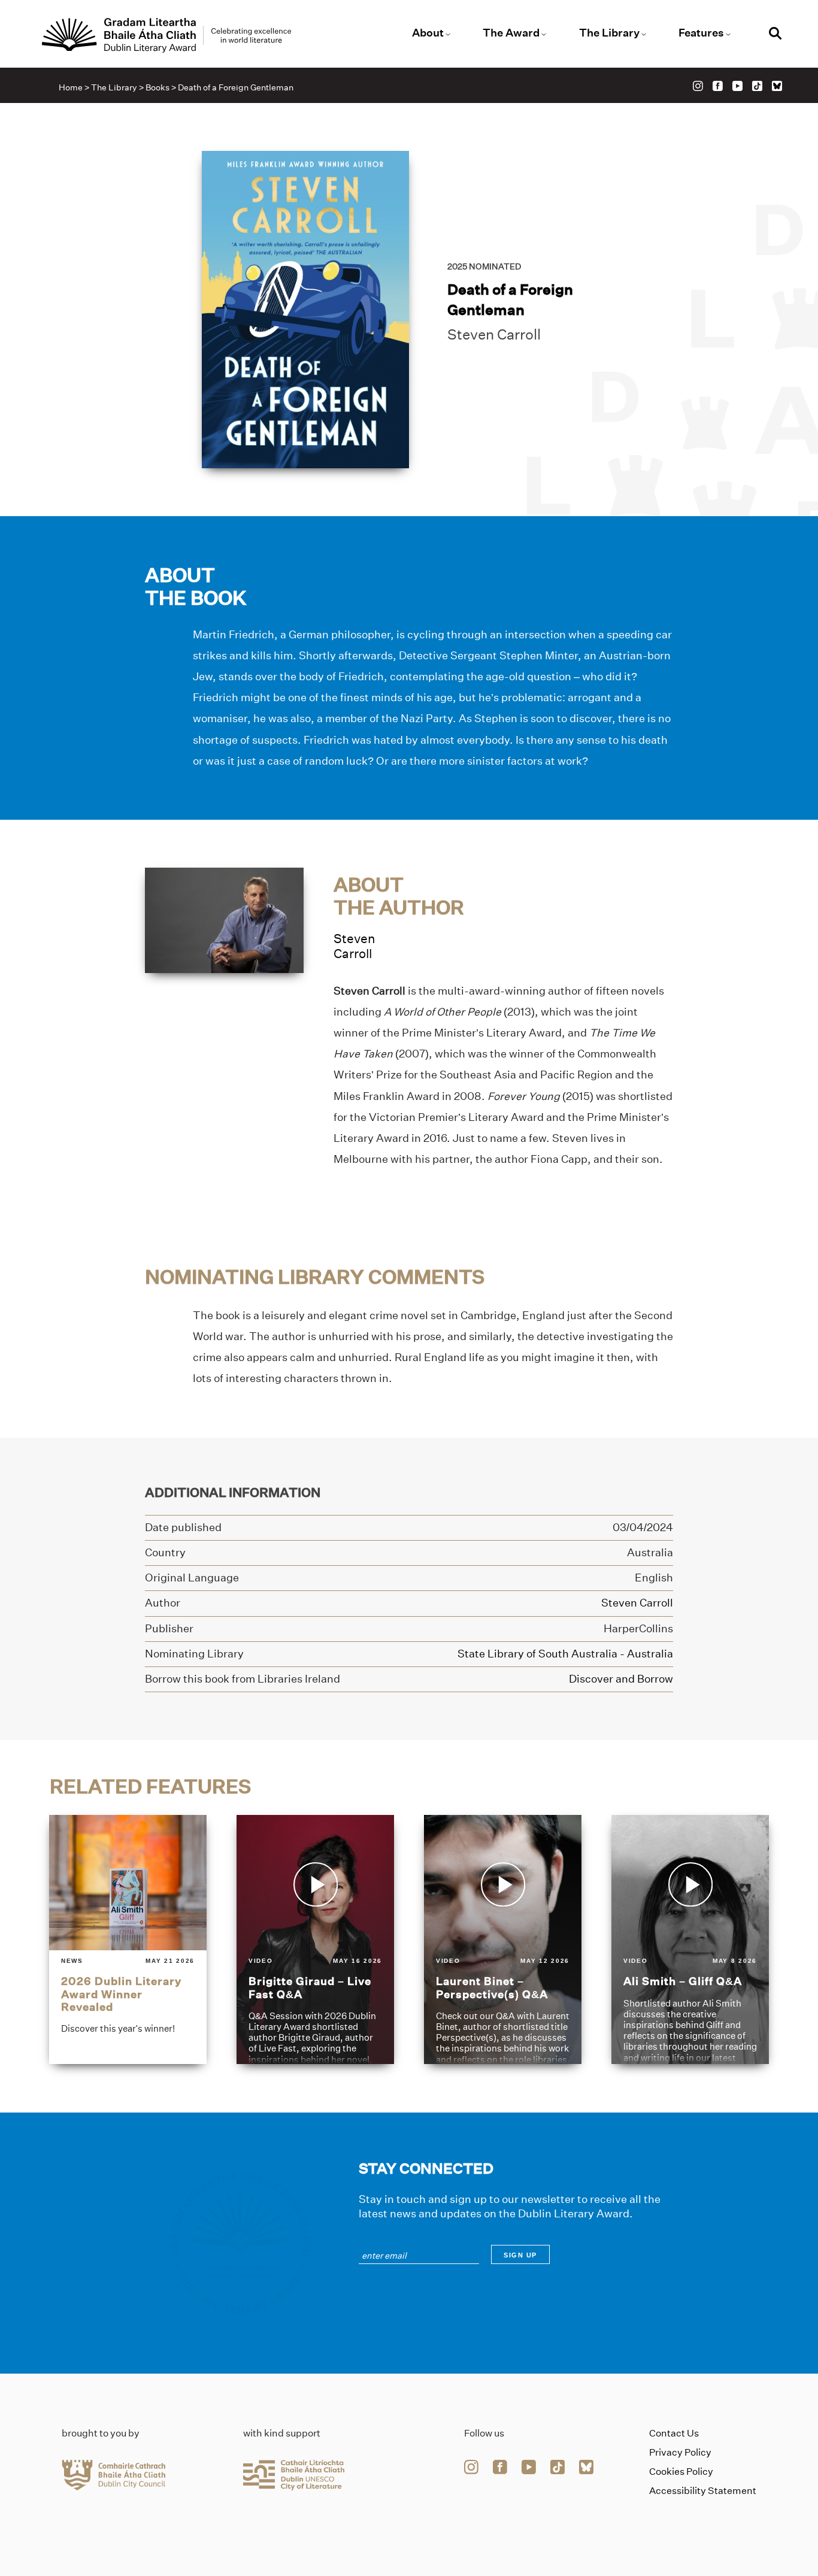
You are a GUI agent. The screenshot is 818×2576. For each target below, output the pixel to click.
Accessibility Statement (703, 2491)
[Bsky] (777, 86)
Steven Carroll (494, 334)
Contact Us (674, 2433)
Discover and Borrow (621, 1678)
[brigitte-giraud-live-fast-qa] (315, 1940)
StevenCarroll (355, 946)
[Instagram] (698, 86)
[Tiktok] (757, 86)
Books (157, 87)
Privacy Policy (680, 2452)
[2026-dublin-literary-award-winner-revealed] (128, 1940)
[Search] (775, 35)
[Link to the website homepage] (166, 35)
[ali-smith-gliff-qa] (690, 1940)
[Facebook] (718, 86)
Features (701, 33)
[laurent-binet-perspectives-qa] (503, 1940)
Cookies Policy (681, 2472)
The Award (511, 33)
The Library (609, 33)
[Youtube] (737, 86)
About (428, 33)
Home (71, 87)
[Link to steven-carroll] (224, 919)
